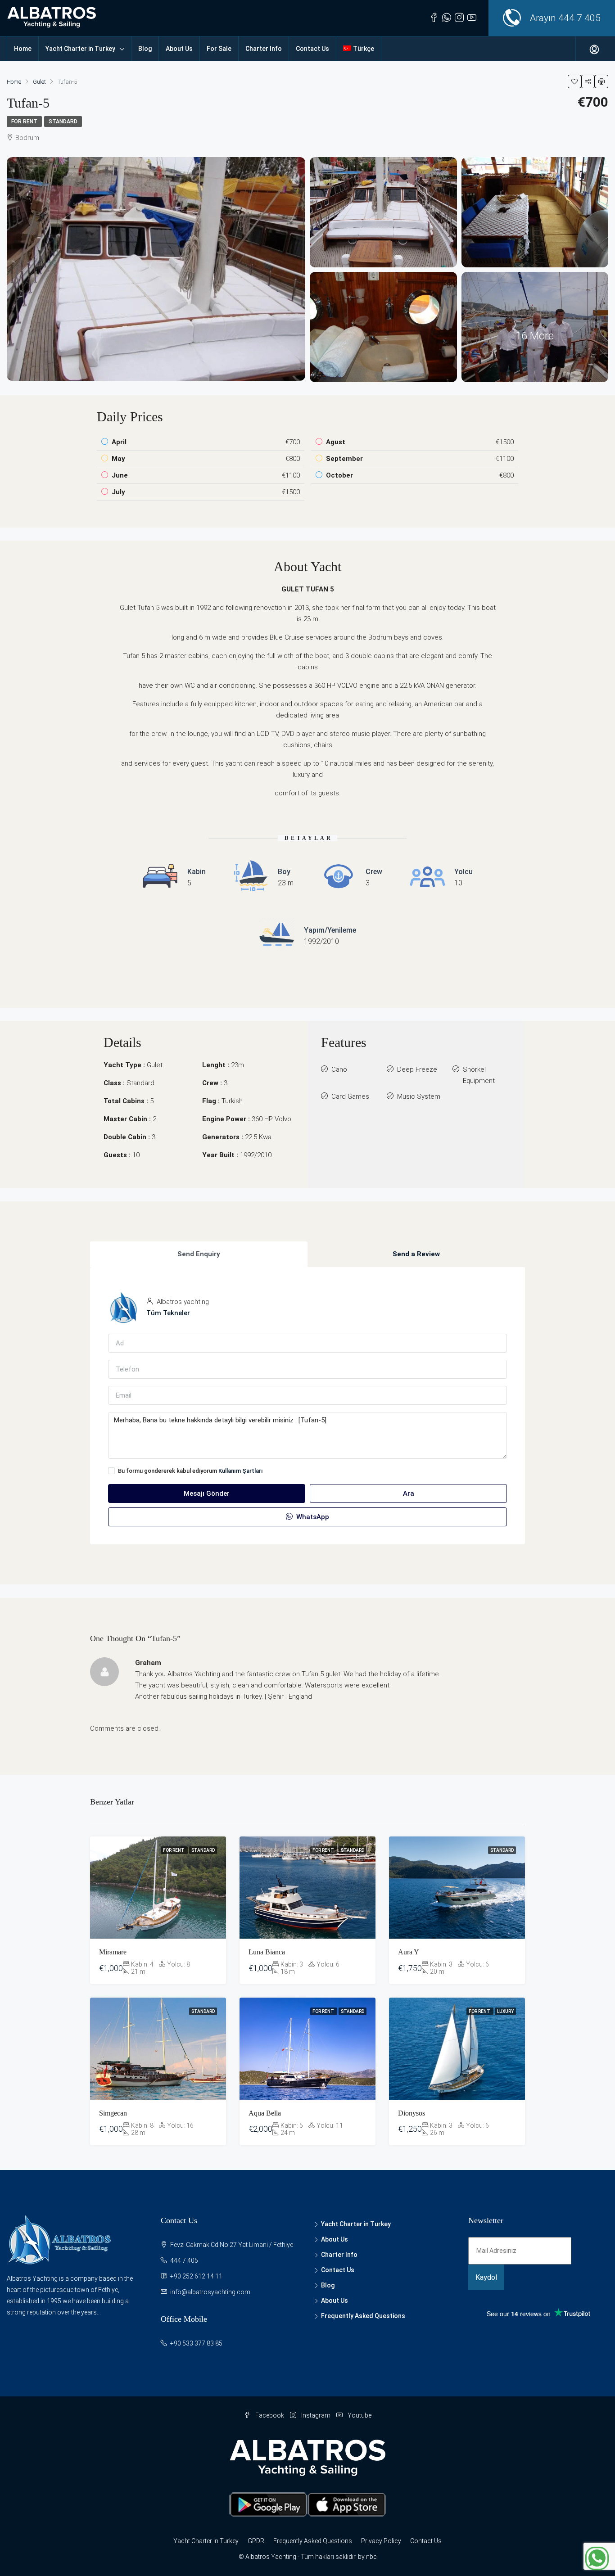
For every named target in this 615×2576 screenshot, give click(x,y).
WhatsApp (312, 1517)
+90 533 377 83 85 (196, 2343)
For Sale (219, 49)
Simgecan (113, 2113)
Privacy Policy (381, 2541)
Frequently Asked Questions (363, 2316)
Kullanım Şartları (241, 1471)
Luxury (505, 2011)
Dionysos (412, 2113)
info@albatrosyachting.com (210, 2292)
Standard (63, 122)
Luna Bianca (267, 1952)
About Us (179, 49)
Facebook (270, 2415)
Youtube (359, 2415)
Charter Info (264, 49)
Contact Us (312, 49)
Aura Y (409, 1952)
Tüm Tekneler (168, 1313)
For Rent (24, 122)
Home (23, 49)
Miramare (113, 1952)
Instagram (316, 2415)
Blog (145, 49)
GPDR (256, 2541)
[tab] (199, 1254)
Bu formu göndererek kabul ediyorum (190, 1471)
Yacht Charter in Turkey (80, 49)
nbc (371, 2557)
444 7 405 (579, 18)
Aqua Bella (265, 2113)
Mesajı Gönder (207, 1493)
